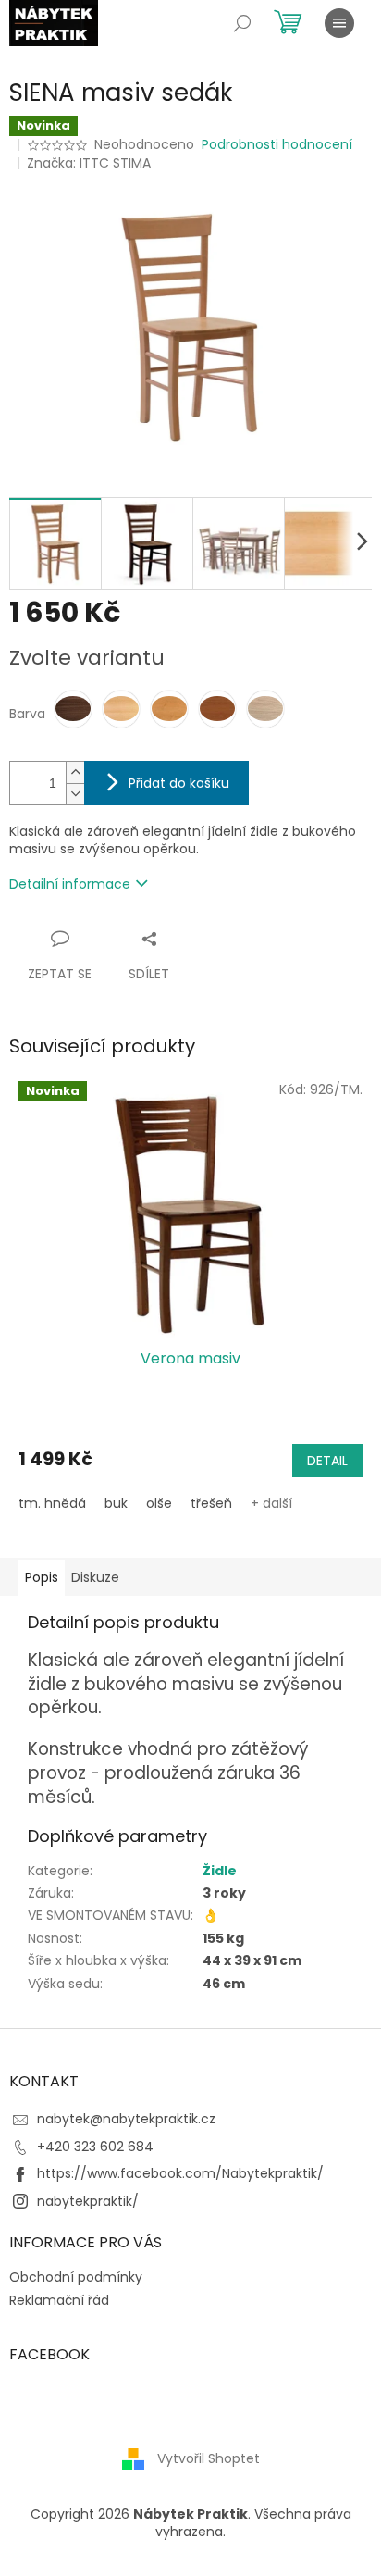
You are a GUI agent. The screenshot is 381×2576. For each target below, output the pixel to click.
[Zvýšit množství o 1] (75, 772)
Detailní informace (70, 884)
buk (116, 1503)
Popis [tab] (42, 1577)
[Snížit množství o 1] (75, 794)
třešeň (211, 1503)
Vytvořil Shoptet (209, 2458)
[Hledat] (242, 23)
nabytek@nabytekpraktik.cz (126, 2119)
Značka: (89, 163)
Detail (327, 1461)
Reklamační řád (59, 2300)
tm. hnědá (52, 1503)
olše (159, 1503)
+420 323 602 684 (95, 2147)
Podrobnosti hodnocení (277, 145)
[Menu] (339, 23)
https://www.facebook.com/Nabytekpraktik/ (180, 2173)
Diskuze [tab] (95, 1577)
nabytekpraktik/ (88, 2201)
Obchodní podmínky (76, 2277)
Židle (220, 1871)
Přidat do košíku (179, 783)
